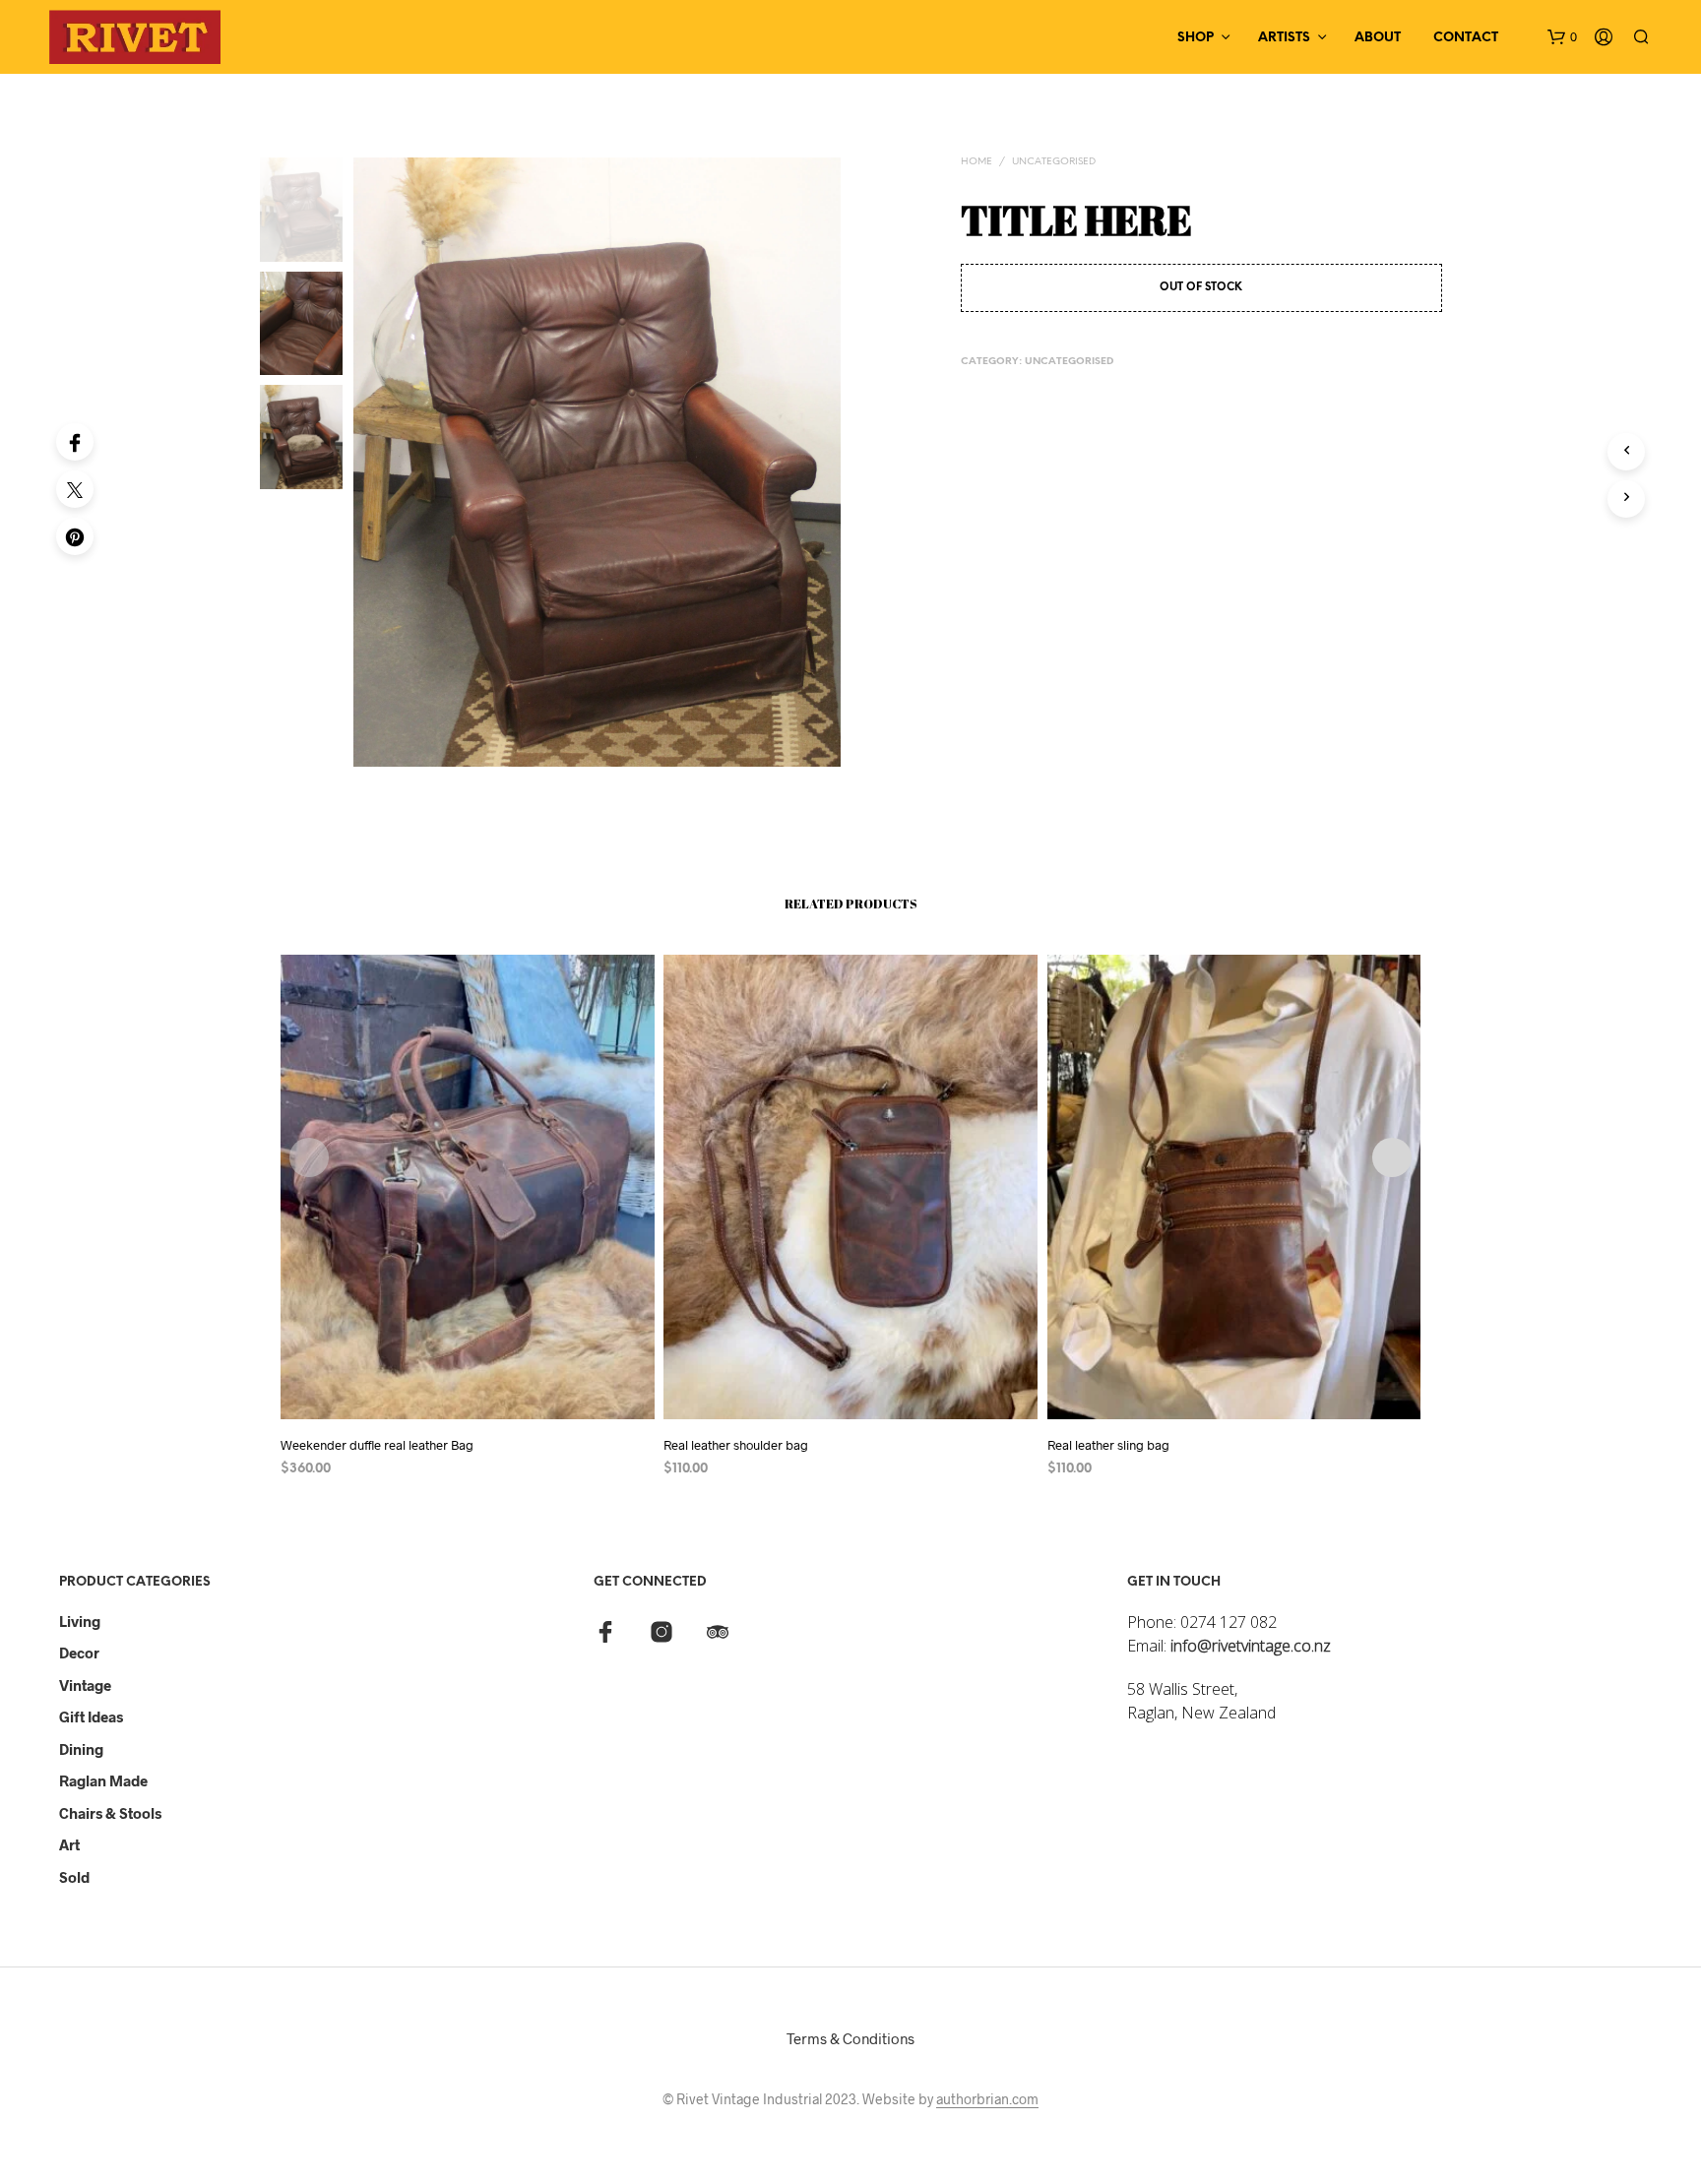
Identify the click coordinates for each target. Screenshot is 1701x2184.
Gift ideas (91, 1716)
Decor (79, 1653)
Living (80, 1621)
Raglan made (103, 1780)
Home (976, 162)
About (1378, 38)
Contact (1466, 38)
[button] (1562, 37)
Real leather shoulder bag (736, 1445)
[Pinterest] (75, 536)
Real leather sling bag (1108, 1445)
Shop (1196, 38)
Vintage (85, 1685)
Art (69, 1844)
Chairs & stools (110, 1813)
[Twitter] (75, 489)
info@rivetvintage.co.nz (1251, 1646)
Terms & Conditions (850, 2038)
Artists (1284, 38)
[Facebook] (75, 442)
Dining (81, 1749)
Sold (74, 1877)
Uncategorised (1054, 162)
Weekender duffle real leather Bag (377, 1445)
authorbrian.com (987, 2099)
